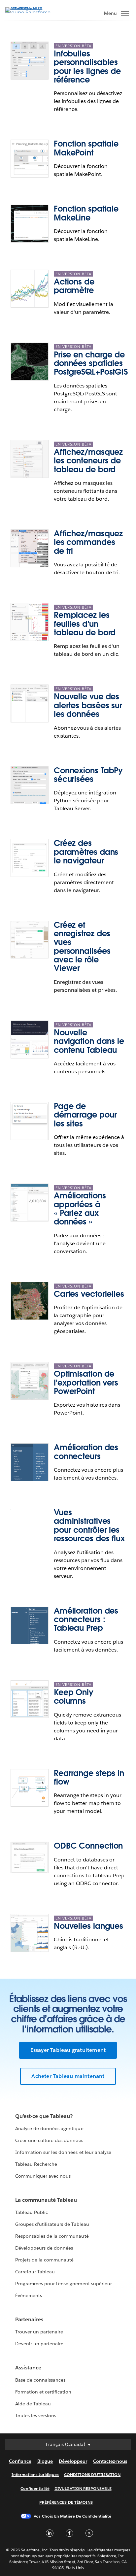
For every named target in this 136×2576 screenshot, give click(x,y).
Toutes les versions (36, 2416)
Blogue (45, 2461)
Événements (29, 2295)
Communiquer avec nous (43, 2176)
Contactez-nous (110, 2461)
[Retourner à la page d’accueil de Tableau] (28, 12)
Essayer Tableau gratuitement (68, 2050)
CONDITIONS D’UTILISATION (92, 2475)
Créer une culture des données (49, 2140)
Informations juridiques (35, 2475)
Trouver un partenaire (39, 2332)
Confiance (20, 2461)
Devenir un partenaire (39, 2344)
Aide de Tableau (33, 2404)
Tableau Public (32, 2212)
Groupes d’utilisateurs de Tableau (52, 2224)
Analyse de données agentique (49, 2128)
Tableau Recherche (36, 2164)
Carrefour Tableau (35, 2272)
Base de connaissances (40, 2380)
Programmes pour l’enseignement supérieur (64, 2284)
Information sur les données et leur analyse (63, 2152)
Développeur (73, 2461)
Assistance (28, 2368)
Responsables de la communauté (52, 2236)
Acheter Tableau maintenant (68, 2076)
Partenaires (29, 2319)
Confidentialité (35, 2488)
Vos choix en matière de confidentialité (72, 2516)
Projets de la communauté (44, 2260)
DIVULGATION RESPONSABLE (83, 2488)
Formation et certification (43, 2392)
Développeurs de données (44, 2248)
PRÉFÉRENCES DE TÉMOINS (66, 2502)
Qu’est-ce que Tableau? (44, 2116)
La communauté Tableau (46, 2200)
